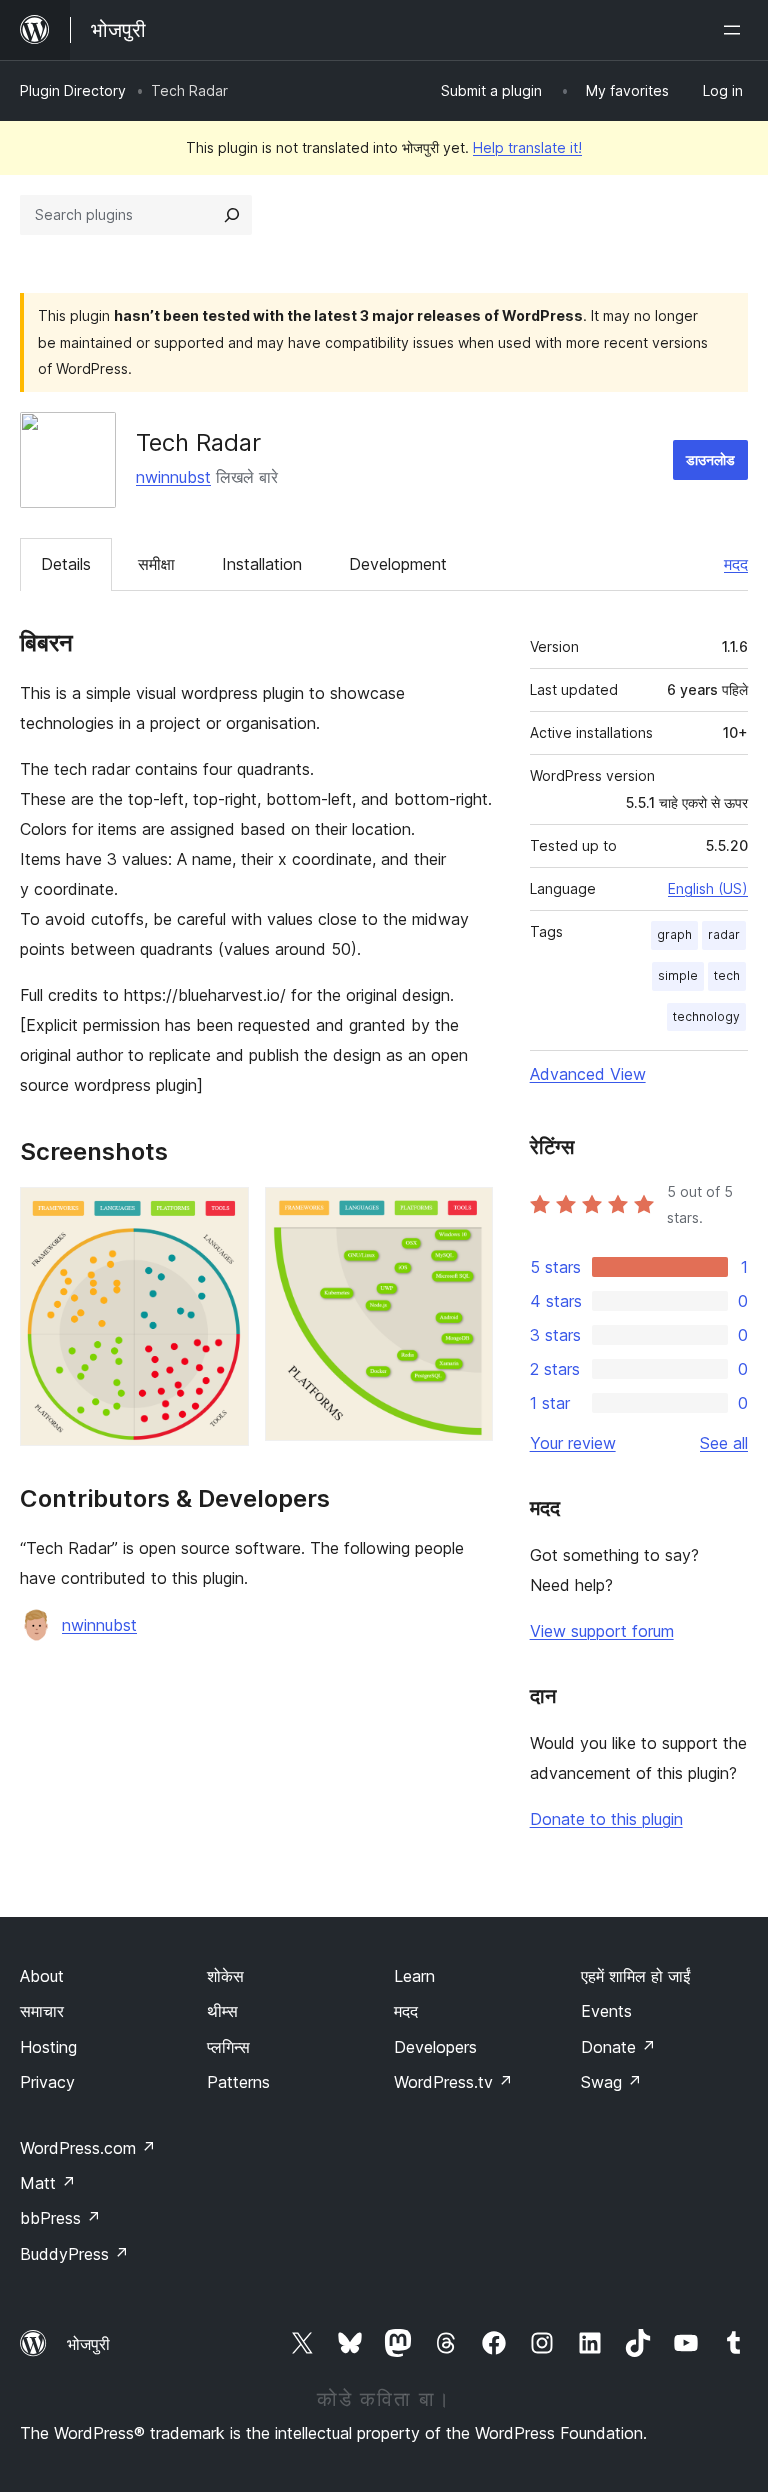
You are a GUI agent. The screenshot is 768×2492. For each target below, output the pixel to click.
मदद (736, 564)
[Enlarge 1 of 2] (222, 1214)
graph (674, 934)
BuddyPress (74, 2254)
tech (727, 975)
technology (706, 1016)
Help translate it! (527, 147)
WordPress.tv (453, 2082)
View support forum (602, 1631)
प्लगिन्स (228, 2047)
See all (724, 1443)
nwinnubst (173, 477)
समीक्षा (156, 564)
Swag (611, 2082)
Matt (48, 2183)
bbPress (60, 2218)
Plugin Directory (73, 90)
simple (678, 975)
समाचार (42, 2011)
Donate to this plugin (606, 1819)
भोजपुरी (88, 2344)
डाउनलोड (710, 459)
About (42, 1976)
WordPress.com (88, 2148)
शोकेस (225, 1976)
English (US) (708, 888)
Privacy (47, 2082)
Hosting (48, 2047)
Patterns (238, 2082)
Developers (435, 2047)
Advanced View (588, 1074)
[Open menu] (736, 30)
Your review (573, 1443)
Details (66, 564)
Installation (262, 564)
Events (606, 2011)
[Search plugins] (232, 215)
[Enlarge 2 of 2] (466, 1214)
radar (724, 934)
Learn (414, 1976)
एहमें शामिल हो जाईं (635, 1976)
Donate (618, 2047)
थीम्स (222, 2011)
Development (398, 564)
